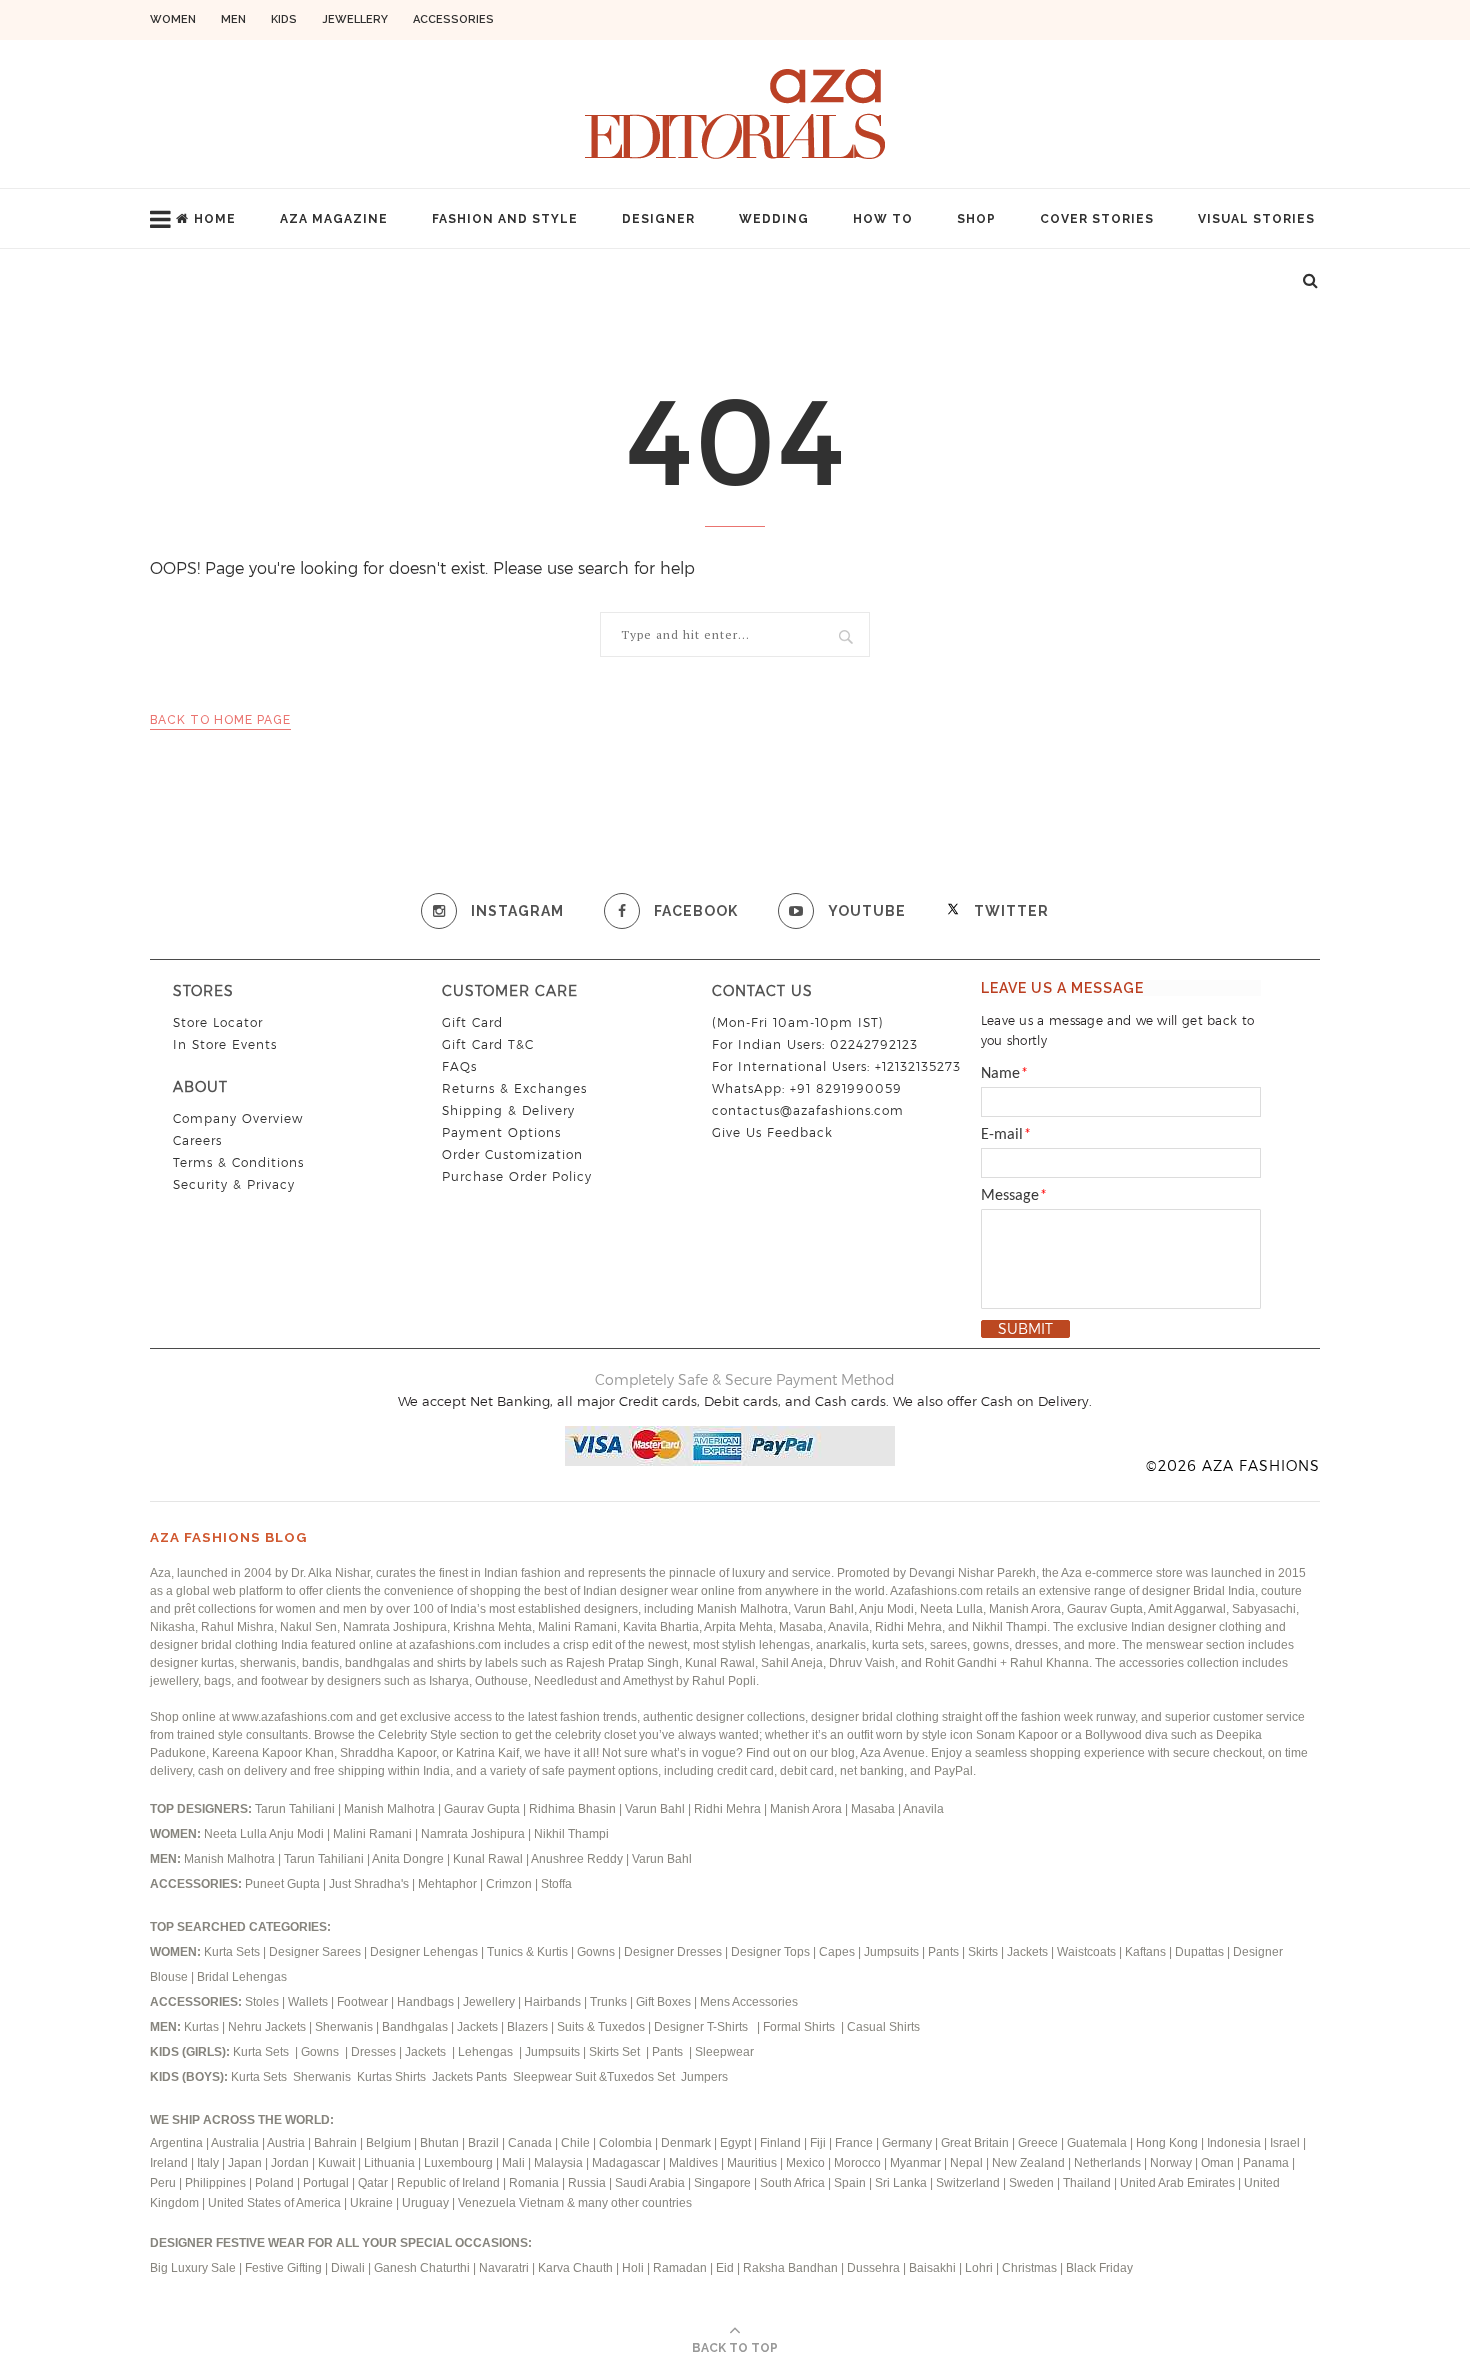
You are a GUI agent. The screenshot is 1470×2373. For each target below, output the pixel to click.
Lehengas (487, 2052)
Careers (197, 1140)
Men (233, 19)
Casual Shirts (885, 2027)
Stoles (262, 2002)
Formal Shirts (800, 2027)
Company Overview (238, 1118)
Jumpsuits (891, 1952)
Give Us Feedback (772, 1132)
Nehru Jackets (268, 2027)
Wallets (309, 2002)
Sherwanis (345, 2027)
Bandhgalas (415, 2027)
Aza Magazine (334, 219)
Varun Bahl (656, 1809)
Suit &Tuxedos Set (626, 2077)
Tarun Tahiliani (296, 1809)
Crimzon (509, 1884)
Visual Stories (1256, 219)
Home (215, 219)
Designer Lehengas (424, 1952)
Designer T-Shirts (704, 2027)
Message (1014, 1196)
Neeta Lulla (236, 1834)
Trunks (610, 2002)
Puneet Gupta (282, 1884)
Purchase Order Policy (517, 1176)
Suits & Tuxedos (601, 2027)
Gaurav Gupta (483, 1809)
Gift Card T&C (488, 1044)
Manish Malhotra (391, 1809)
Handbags (427, 2002)
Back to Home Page (220, 720)
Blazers (529, 2027)
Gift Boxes (665, 2002)
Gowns (597, 1952)
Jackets (1027, 1952)
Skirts (983, 1952)
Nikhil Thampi (571, 1834)
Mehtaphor (447, 1884)
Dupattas (1199, 1952)
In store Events (225, 1044)
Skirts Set (616, 2052)
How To (883, 219)
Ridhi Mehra (729, 1809)
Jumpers (704, 2077)
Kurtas (203, 2027)
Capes (837, 1952)
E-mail (1006, 1135)
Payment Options (501, 1132)
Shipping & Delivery (508, 1110)
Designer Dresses (673, 1952)
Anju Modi (298, 1834)
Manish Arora (807, 1809)
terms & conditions (238, 1162)
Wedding (774, 219)
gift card (472, 1022)
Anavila (923, 1809)
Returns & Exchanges (514, 1088)
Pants (943, 1952)
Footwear (364, 2002)
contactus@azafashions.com (808, 1110)
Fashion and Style (505, 219)
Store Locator (218, 1022)
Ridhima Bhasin (574, 1809)
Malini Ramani (374, 1834)
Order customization (512, 1154)
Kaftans (1145, 1952)
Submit (1025, 1329)
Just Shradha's (369, 1884)
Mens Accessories (749, 2002)
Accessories (453, 19)
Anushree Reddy (577, 1859)
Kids (284, 19)
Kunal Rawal (488, 1859)
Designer (658, 219)
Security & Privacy (234, 1184)
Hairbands (554, 2002)
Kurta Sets (232, 1952)
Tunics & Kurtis (527, 1952)
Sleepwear (724, 2052)
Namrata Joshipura (474, 1834)
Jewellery (355, 19)
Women (173, 19)
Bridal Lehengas (242, 1977)
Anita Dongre (408, 1859)
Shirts (412, 2077)
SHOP (976, 219)
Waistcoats (1086, 1952)
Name (1004, 1074)
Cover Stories (1097, 219)
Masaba (874, 1809)
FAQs (459, 1066)
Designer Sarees (315, 1952)
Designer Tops (770, 1952)
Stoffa (556, 1884)
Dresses (373, 2052)
